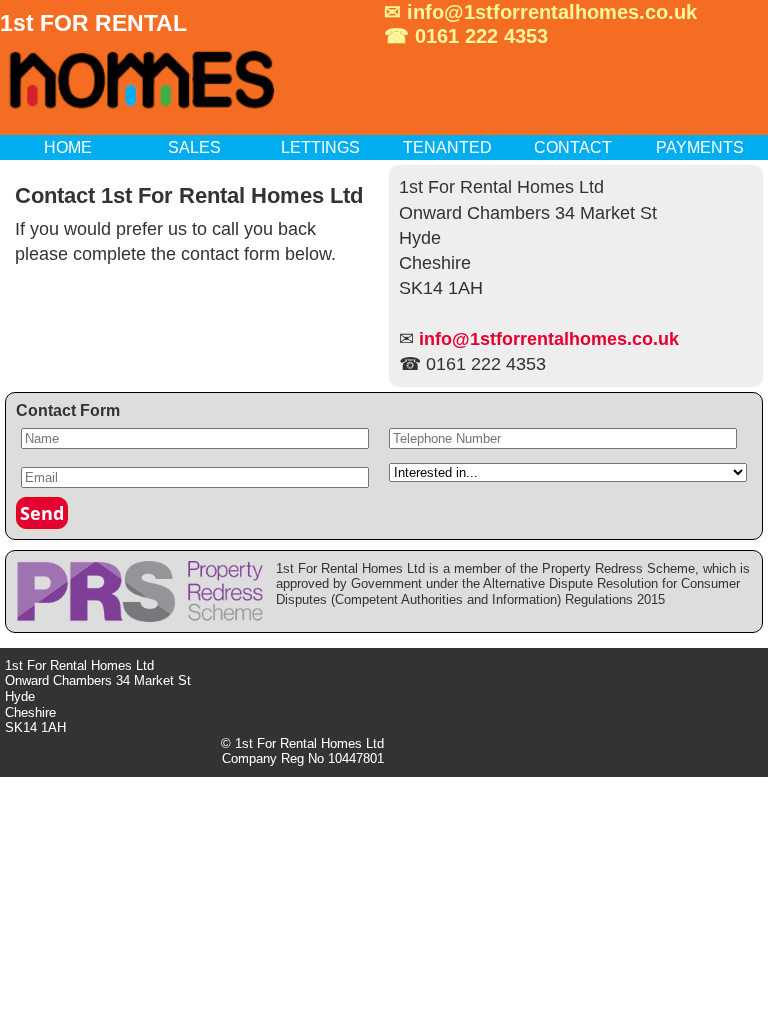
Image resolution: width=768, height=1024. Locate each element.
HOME (68, 147)
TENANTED (447, 147)
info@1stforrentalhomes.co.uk (552, 12)
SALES (194, 147)
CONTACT (573, 147)
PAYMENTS (700, 147)
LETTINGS (320, 147)
